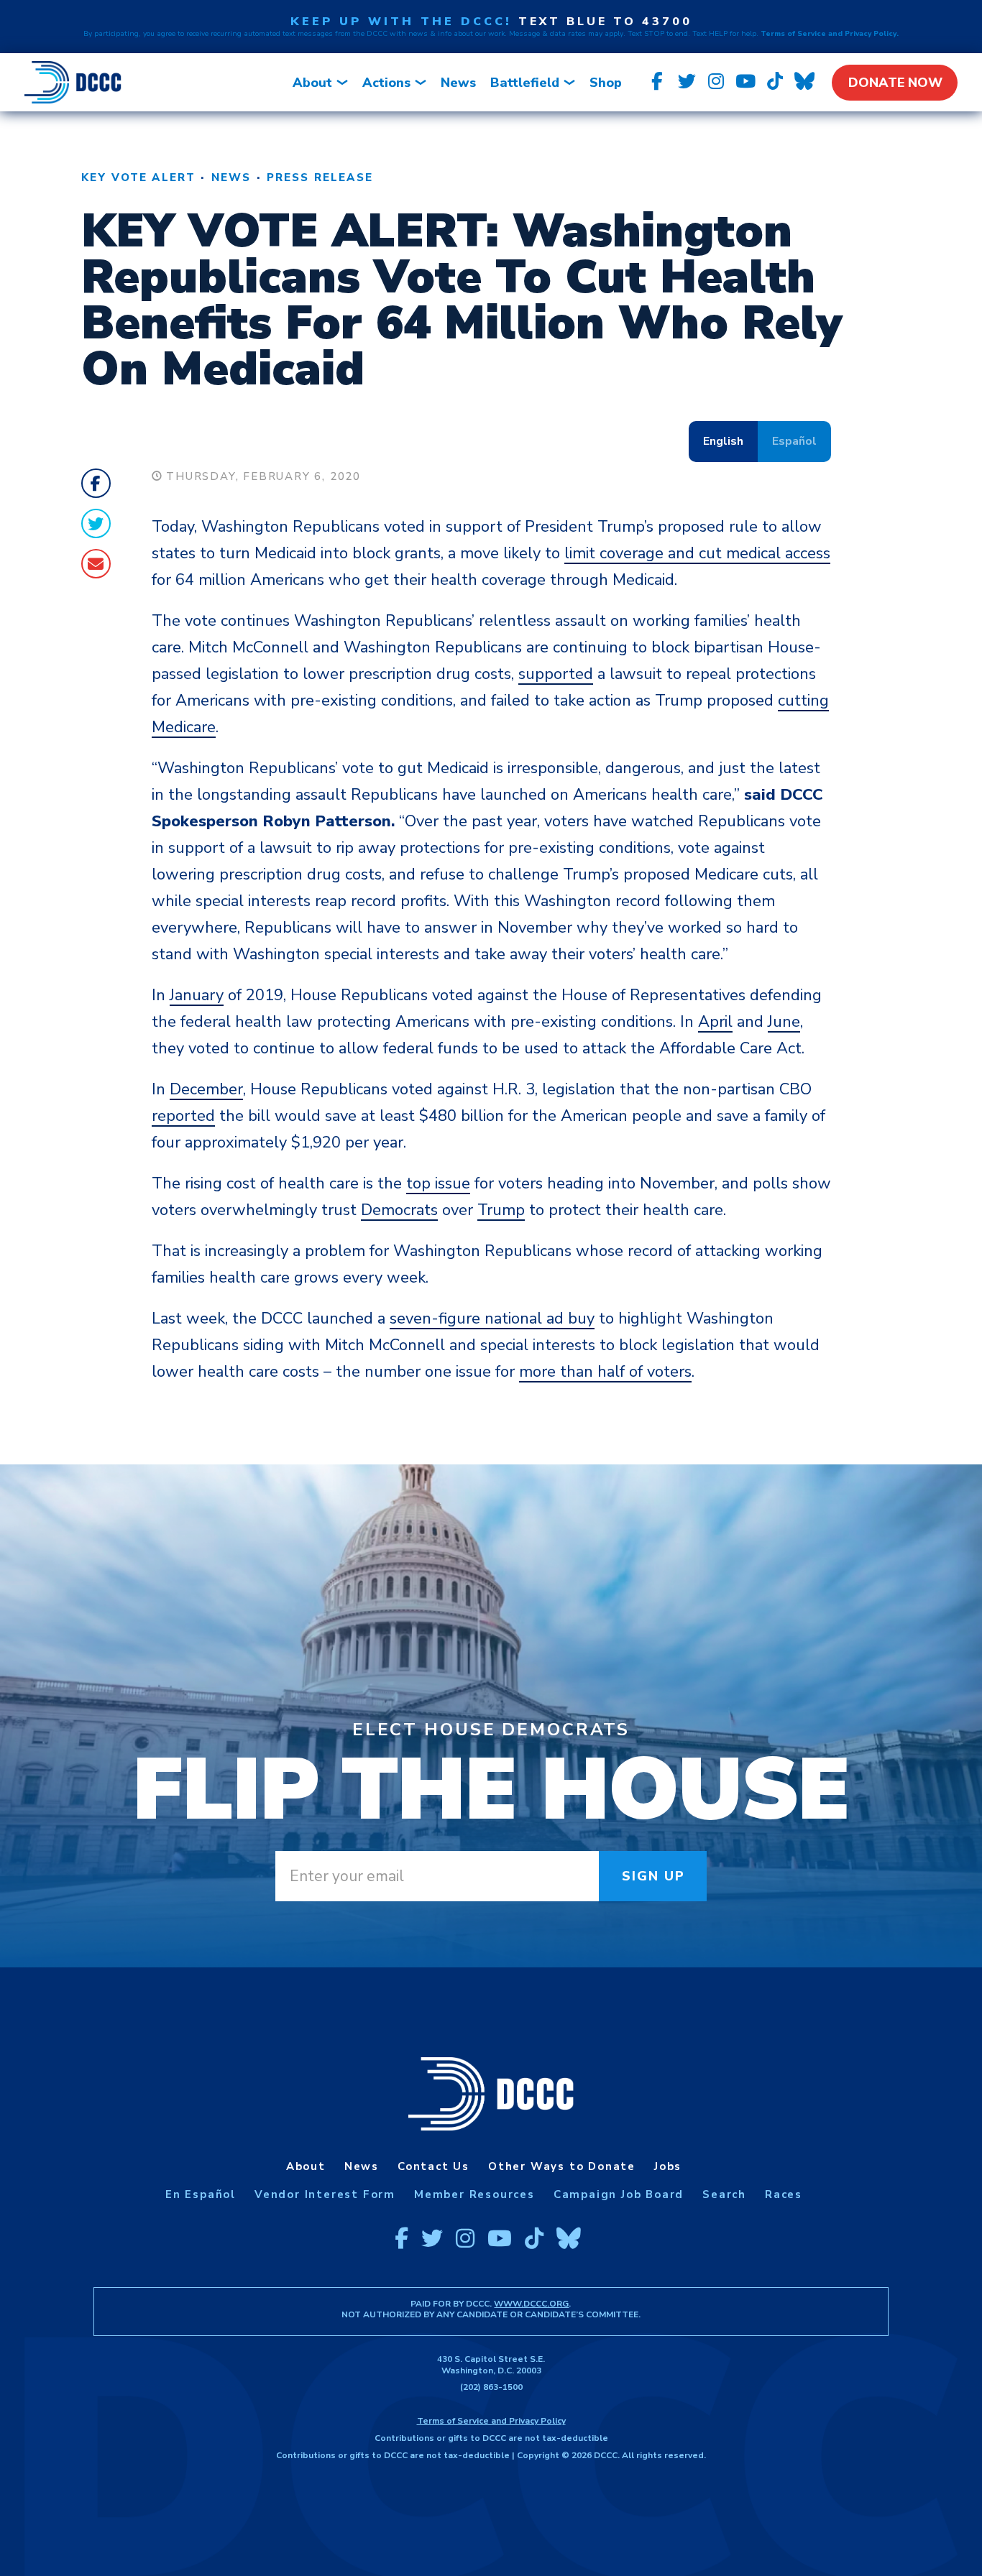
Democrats (399, 1210)
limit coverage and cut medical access (697, 553)
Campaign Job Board (619, 2194)
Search (724, 2194)
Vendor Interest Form (325, 2194)
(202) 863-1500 (491, 2387)
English (723, 441)
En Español (201, 2194)
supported (556, 674)
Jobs (668, 2166)
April (715, 1022)
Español (794, 441)
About (312, 83)
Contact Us (433, 2166)
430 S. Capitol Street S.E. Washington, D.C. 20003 (491, 2365)
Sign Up (654, 1876)
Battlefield (525, 83)
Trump (501, 1210)
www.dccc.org (531, 2304)
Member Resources (474, 2194)
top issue (438, 1183)
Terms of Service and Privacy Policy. (830, 34)
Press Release (320, 177)
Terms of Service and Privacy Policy (491, 2421)
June (784, 1022)
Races (784, 2194)
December (206, 1089)
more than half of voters (605, 1372)
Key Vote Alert (138, 177)
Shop (606, 83)
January (197, 995)
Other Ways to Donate (562, 2166)
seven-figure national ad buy (492, 1319)
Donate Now (895, 83)
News (458, 83)
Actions (386, 83)
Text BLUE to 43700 (605, 22)
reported (183, 1116)
